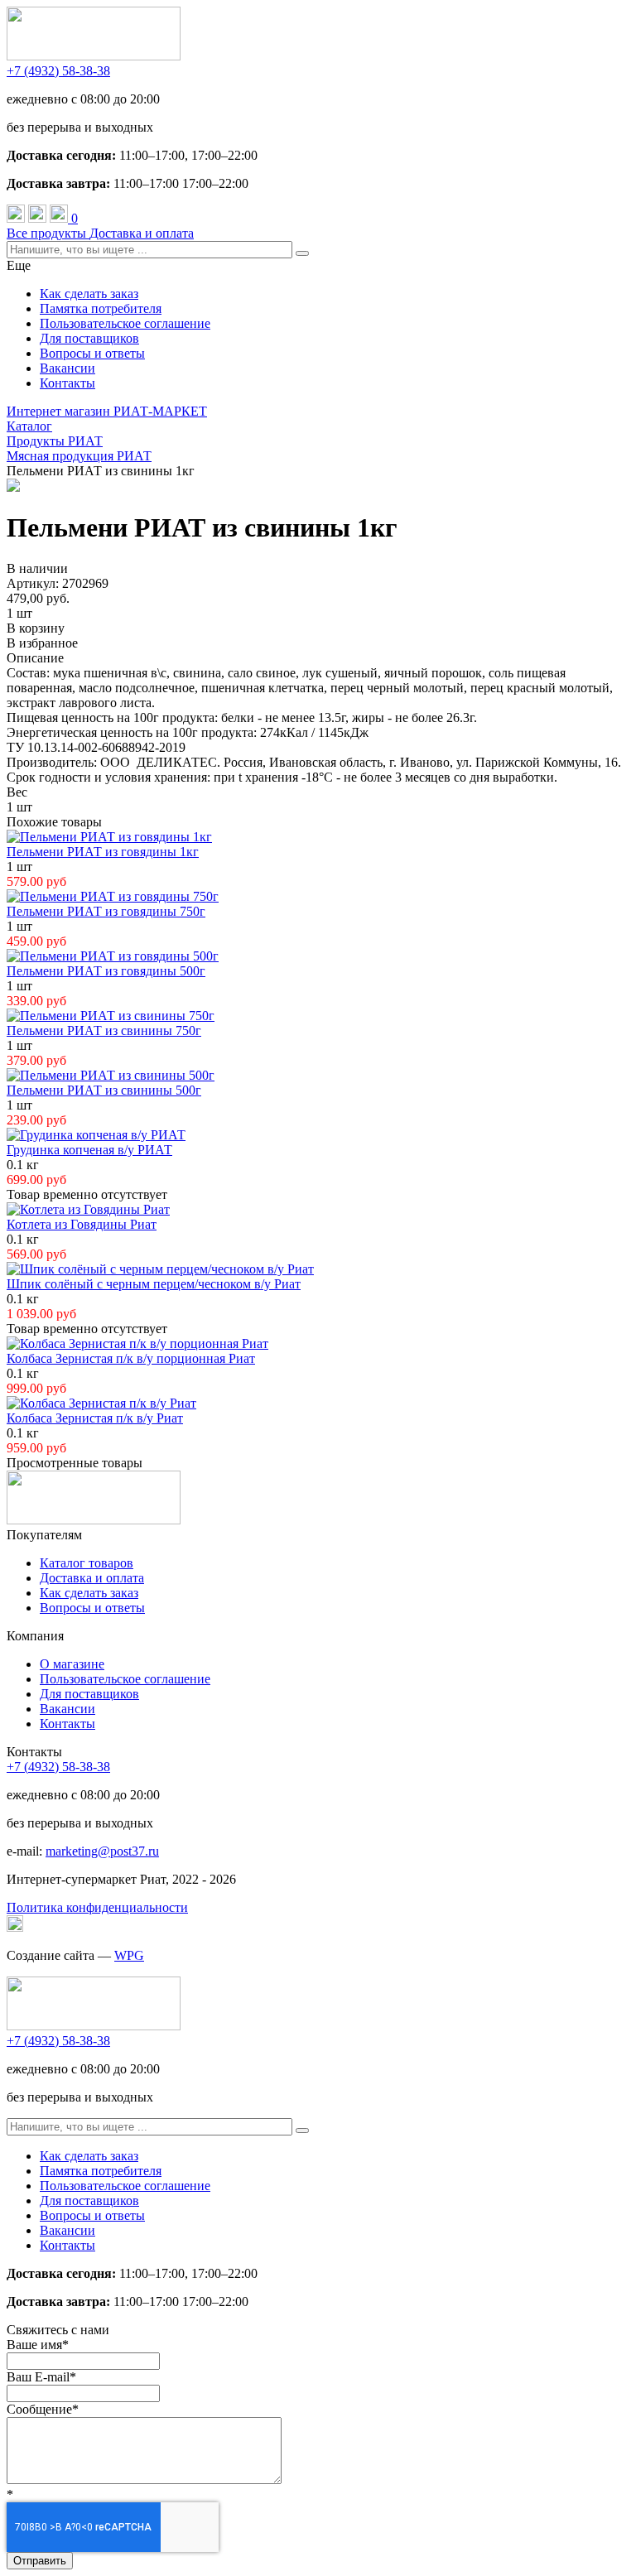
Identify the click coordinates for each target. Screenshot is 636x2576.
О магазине (72, 1664)
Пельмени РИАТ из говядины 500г (106, 971)
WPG (129, 1955)
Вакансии (67, 368)
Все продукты (48, 233)
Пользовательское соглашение (125, 323)
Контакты (67, 383)
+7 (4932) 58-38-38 (58, 71)
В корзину (36, 628)
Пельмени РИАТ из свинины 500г (104, 1090)
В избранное (42, 643)
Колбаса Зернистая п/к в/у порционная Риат (131, 1358)
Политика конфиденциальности (97, 1907)
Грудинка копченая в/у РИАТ (89, 1150)
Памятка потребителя (101, 308)
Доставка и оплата (142, 233)
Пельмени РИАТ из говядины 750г (106, 911)
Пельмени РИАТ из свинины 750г (104, 1030)
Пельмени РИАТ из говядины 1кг (103, 852)
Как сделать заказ (89, 294)
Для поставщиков (89, 338)
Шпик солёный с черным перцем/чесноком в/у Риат (154, 1284)
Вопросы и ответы (92, 353)
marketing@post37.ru (102, 1851)
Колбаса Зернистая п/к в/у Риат (95, 1418)
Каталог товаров (87, 1563)
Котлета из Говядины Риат (82, 1224)
